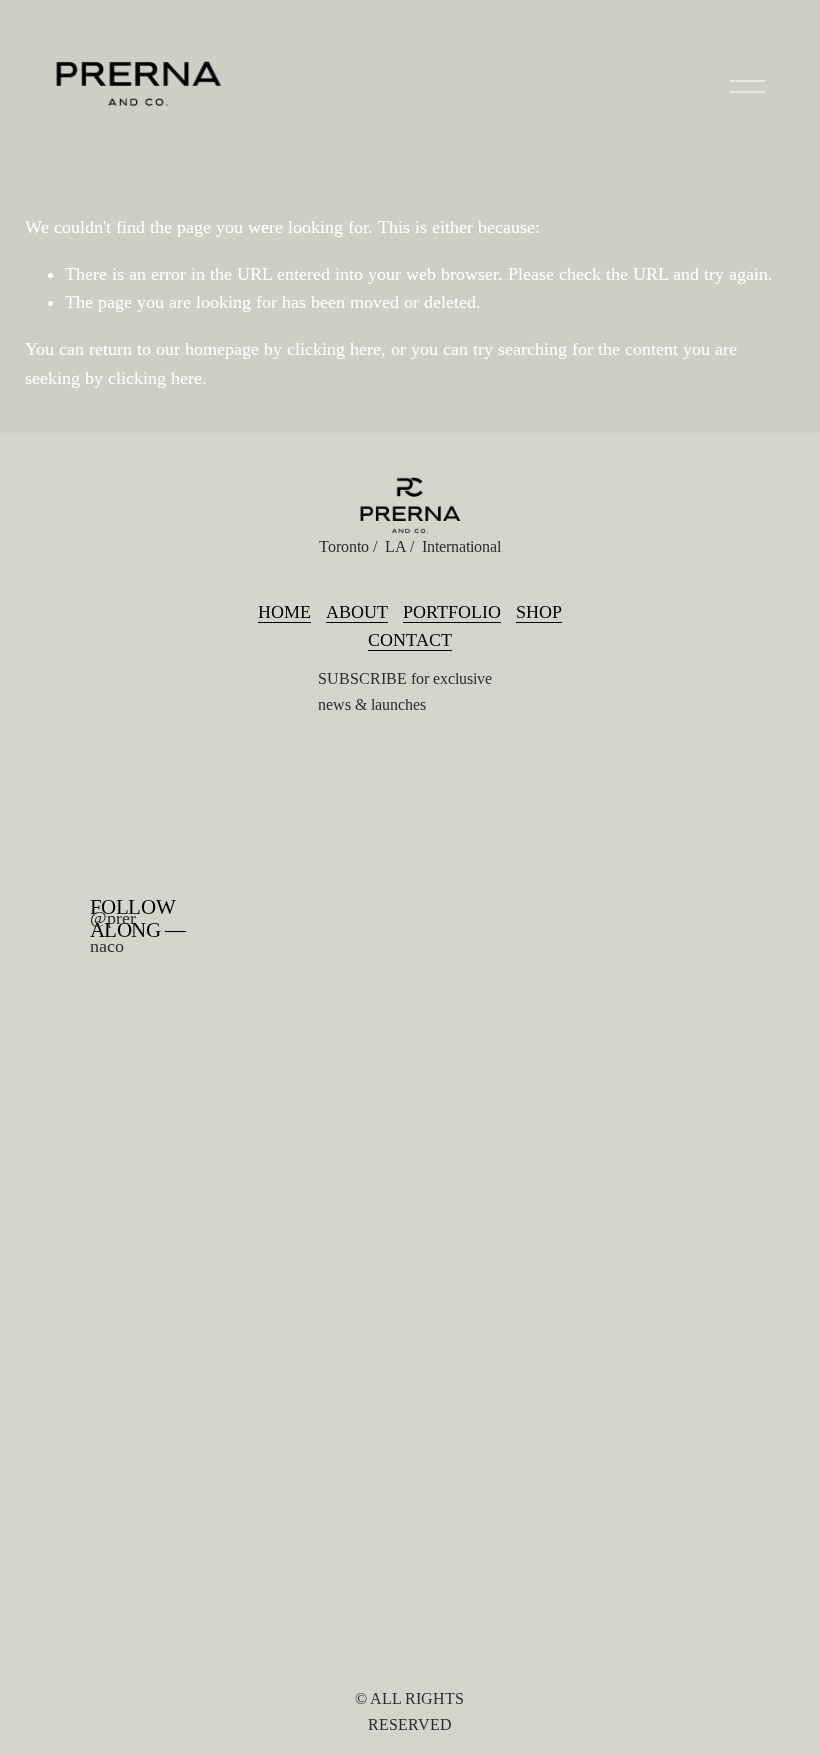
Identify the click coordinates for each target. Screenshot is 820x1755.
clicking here (334, 349)
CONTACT (410, 640)
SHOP (539, 612)
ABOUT (357, 612)
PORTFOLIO (452, 612)
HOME (284, 612)
